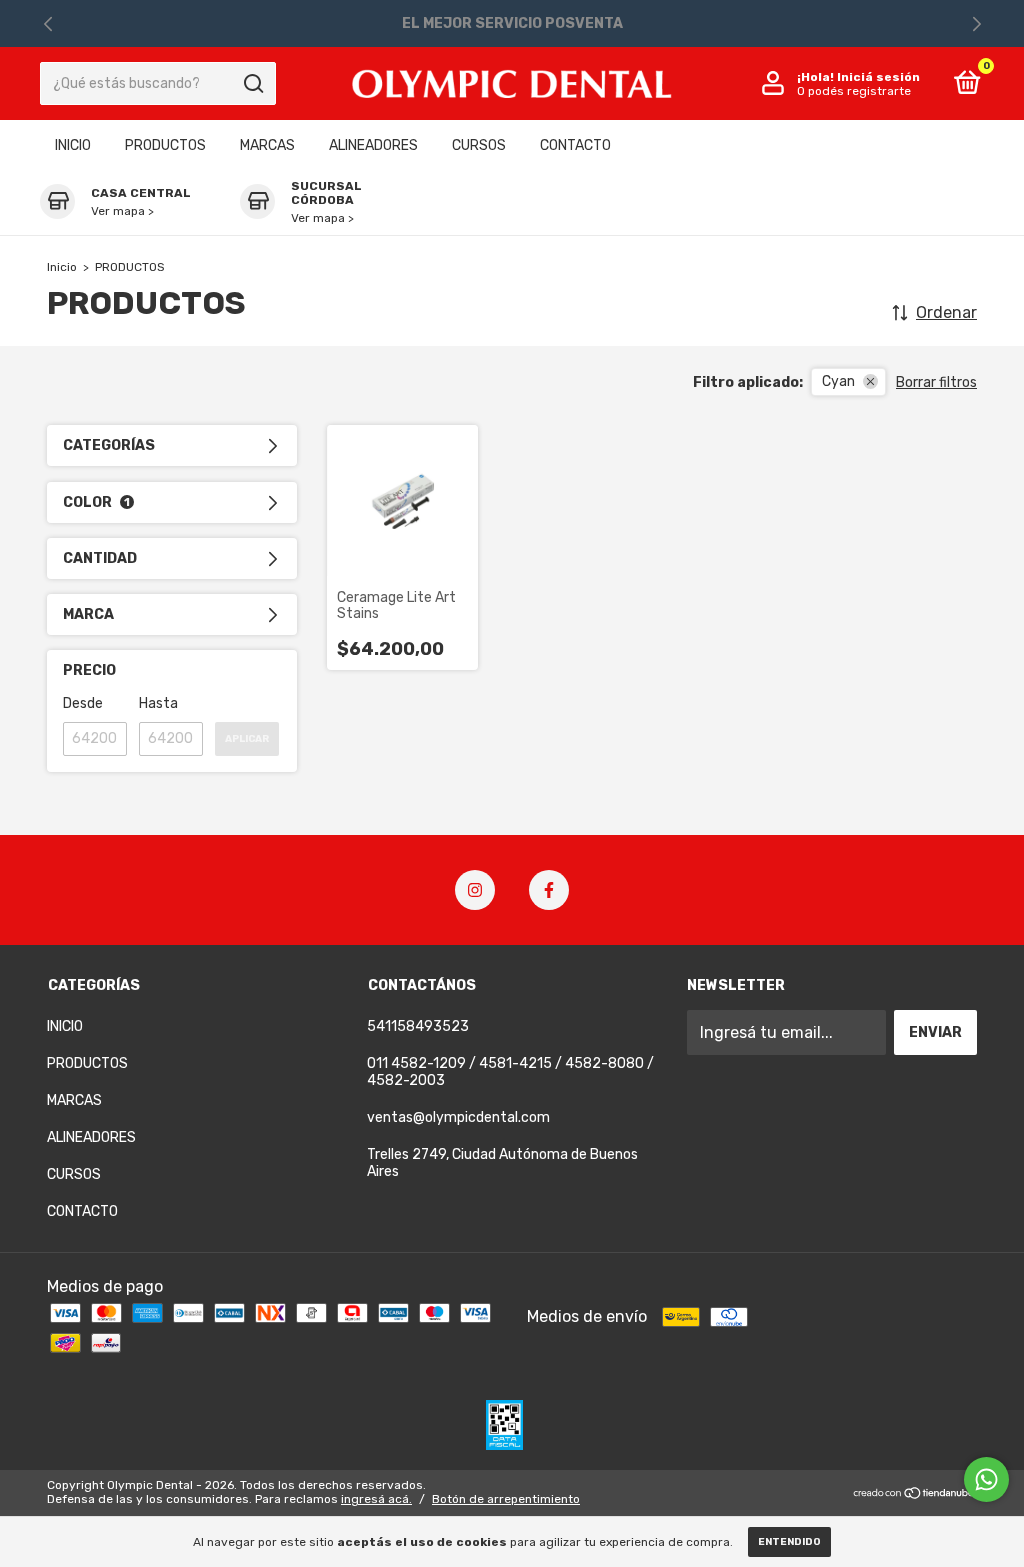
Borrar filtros (936, 382)
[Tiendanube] (914, 1494)
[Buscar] (252, 84)
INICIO (73, 145)
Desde (83, 703)
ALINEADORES (373, 145)
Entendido (789, 1542)
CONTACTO (575, 145)
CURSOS (479, 145)
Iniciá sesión (878, 77)
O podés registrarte (854, 91)
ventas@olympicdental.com (458, 1117)
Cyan (838, 381)
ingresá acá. (376, 1499)
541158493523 (418, 1026)
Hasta (158, 703)
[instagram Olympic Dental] (475, 890)
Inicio (62, 267)
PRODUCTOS (165, 145)
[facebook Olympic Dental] (549, 890)
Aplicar (247, 739)
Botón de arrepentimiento (506, 1499)
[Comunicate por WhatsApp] (986, 1479)
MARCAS (267, 145)
